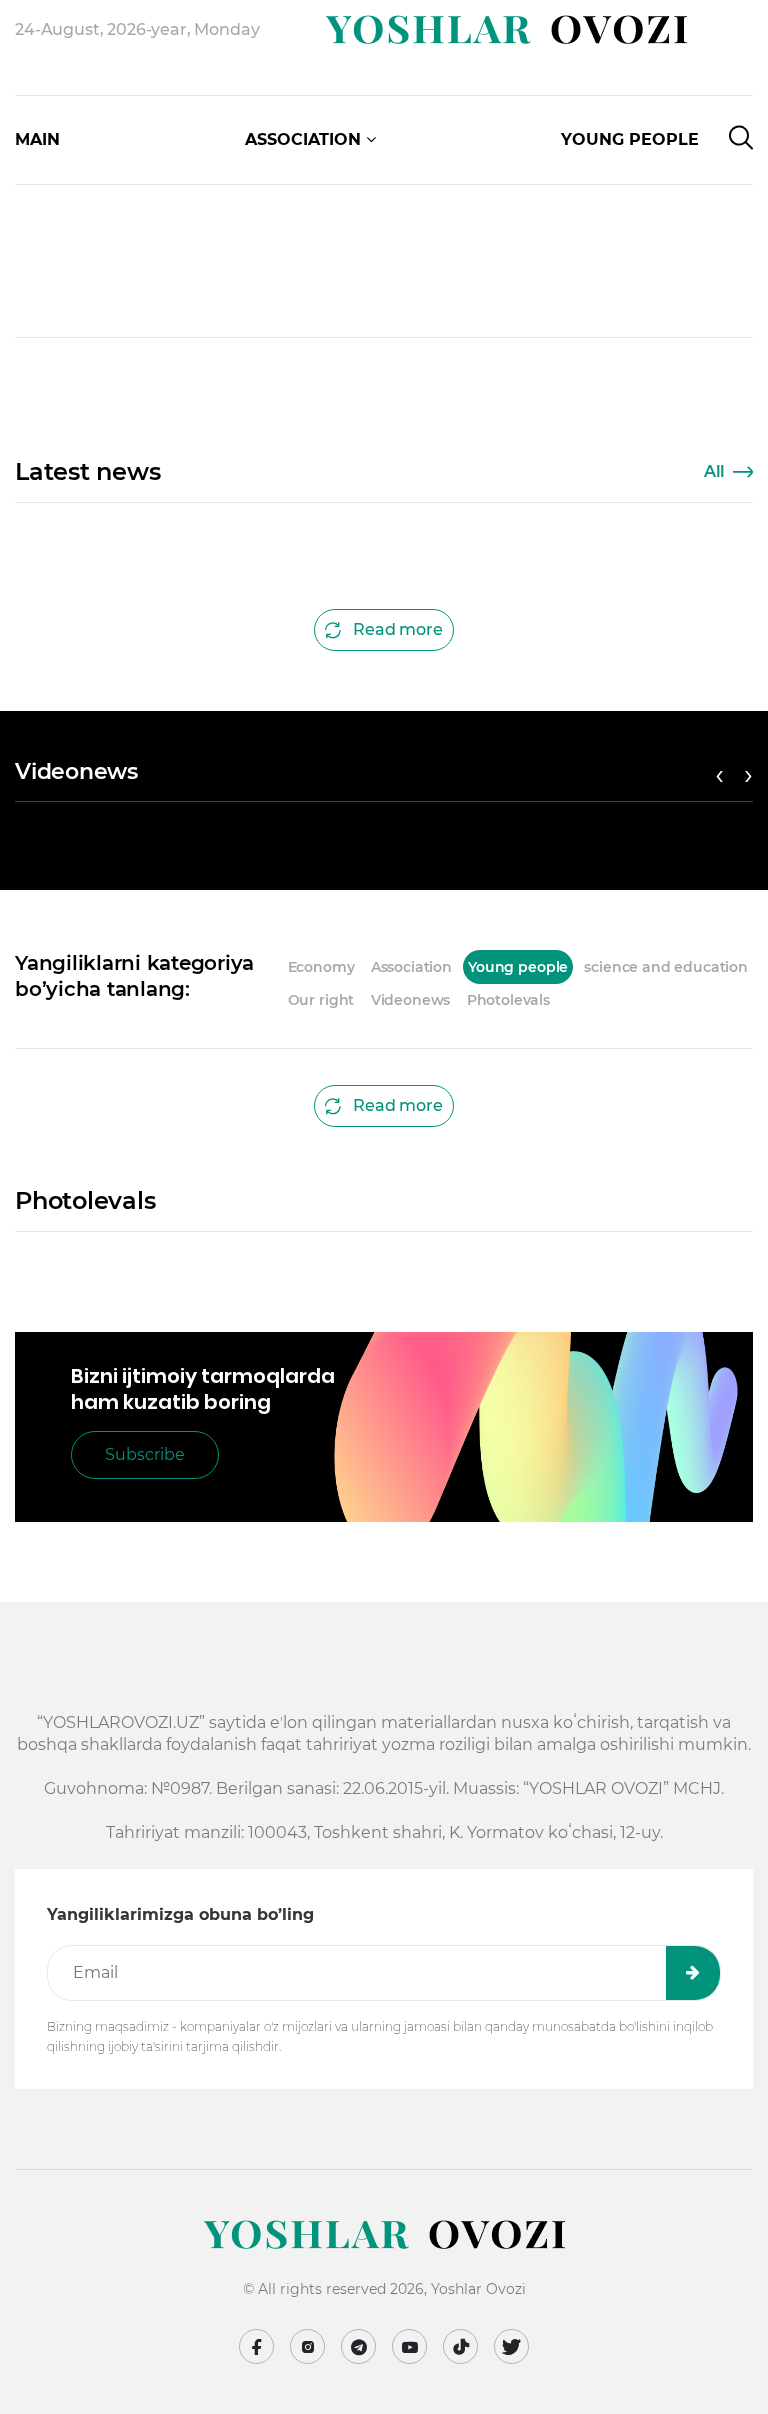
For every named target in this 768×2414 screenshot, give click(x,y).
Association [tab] (411, 967)
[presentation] (52, 170)
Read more (398, 629)
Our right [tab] (321, 1000)
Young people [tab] (518, 967)
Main (37, 139)
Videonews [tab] (411, 1000)
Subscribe (145, 1454)
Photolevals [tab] (508, 1000)
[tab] (567, 1000)
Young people (630, 139)
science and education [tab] (666, 967)
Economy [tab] (321, 967)
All (714, 471)
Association (303, 139)
